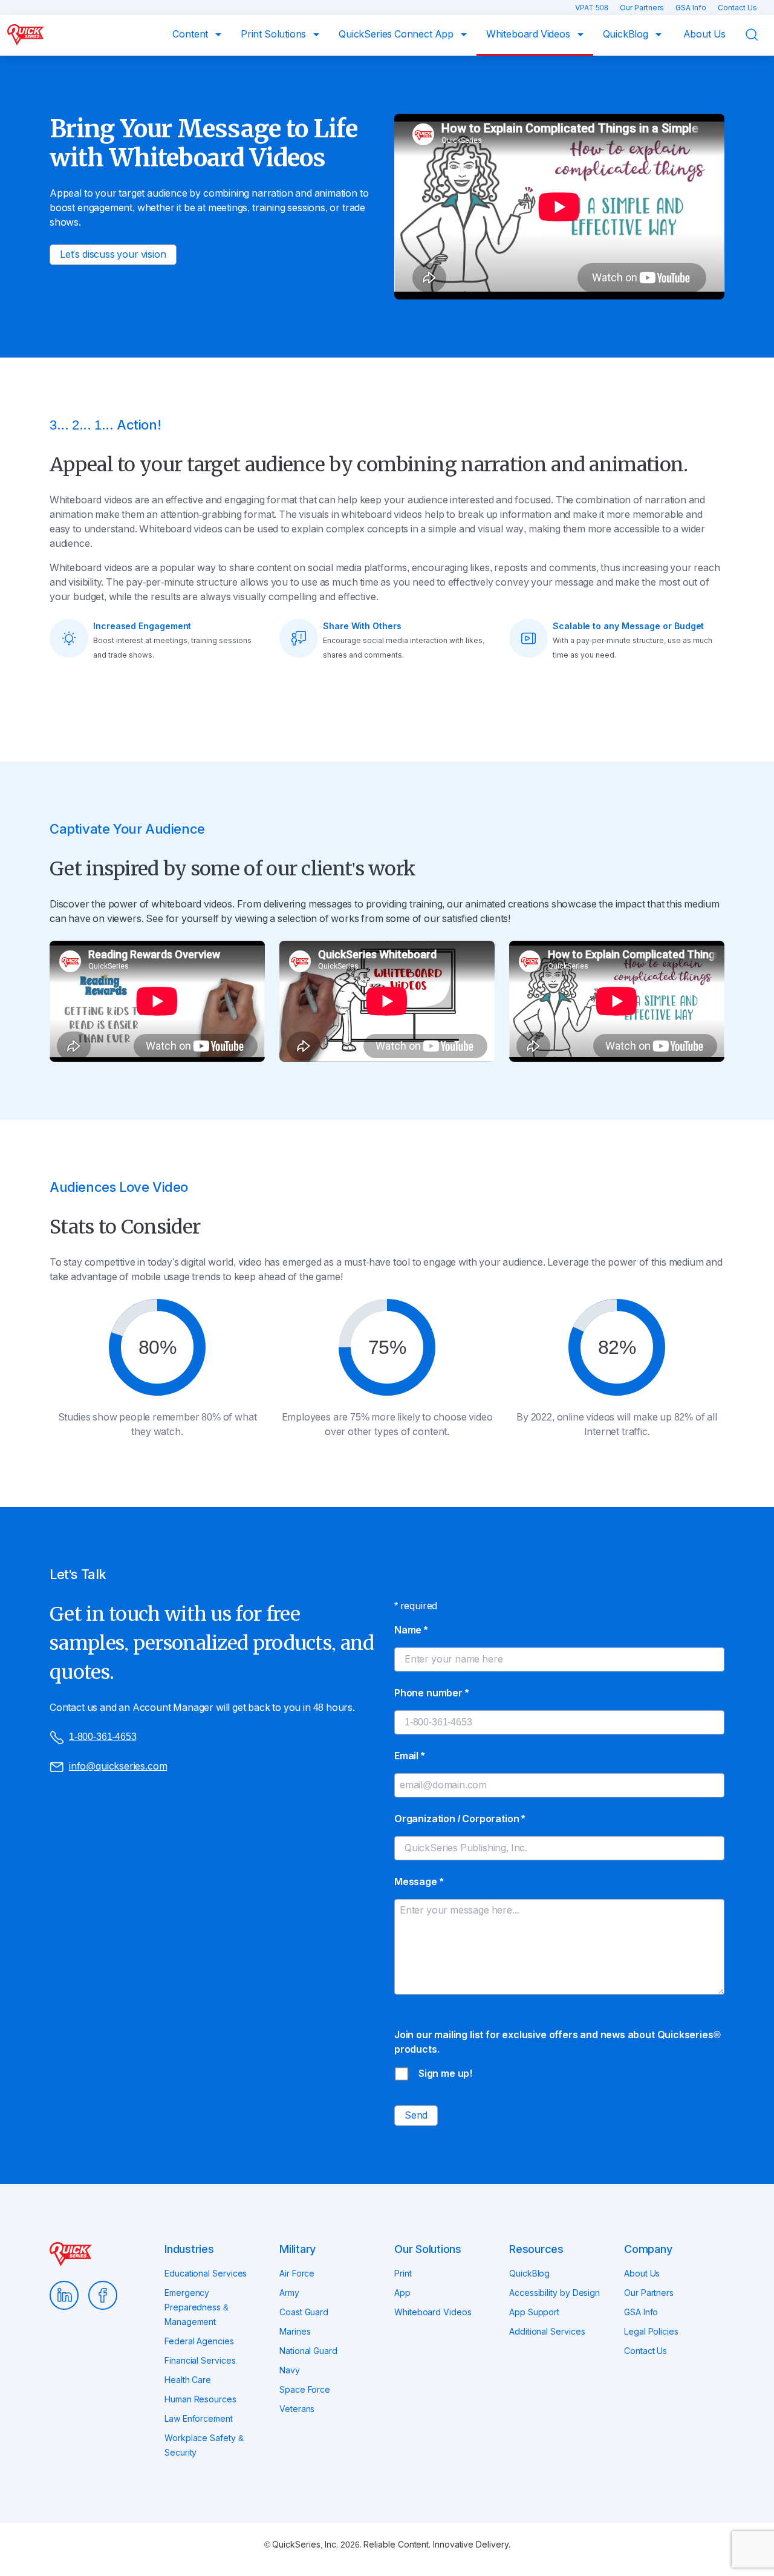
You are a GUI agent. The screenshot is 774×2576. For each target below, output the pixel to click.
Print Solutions (275, 34)
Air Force (297, 2274)
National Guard (308, 2351)
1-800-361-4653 (102, 1737)
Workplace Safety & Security (204, 2445)
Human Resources (200, 2399)
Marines (295, 2332)
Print (403, 2274)
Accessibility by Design (554, 2293)
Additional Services (547, 2332)
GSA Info (692, 8)
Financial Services (200, 2361)
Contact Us (737, 8)
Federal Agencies (199, 2341)
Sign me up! (445, 2074)
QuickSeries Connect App (397, 34)
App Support (534, 2312)
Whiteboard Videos (529, 34)
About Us (705, 34)
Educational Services (206, 2274)
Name (411, 1630)
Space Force (305, 2390)
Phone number (431, 1693)
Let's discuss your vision (113, 254)
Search (759, 35)
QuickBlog (627, 34)
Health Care (188, 2380)
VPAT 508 (593, 8)
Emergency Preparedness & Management (197, 2307)
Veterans (297, 2409)
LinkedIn (64, 2295)
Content (191, 34)
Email (409, 1756)
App (402, 2293)
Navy (290, 2370)
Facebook (103, 2295)
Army (289, 2293)
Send (416, 2115)
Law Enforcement (199, 2419)
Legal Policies (651, 2332)
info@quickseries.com (118, 1766)
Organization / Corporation (460, 1819)
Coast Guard (304, 2312)
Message (418, 1882)
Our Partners (643, 8)
